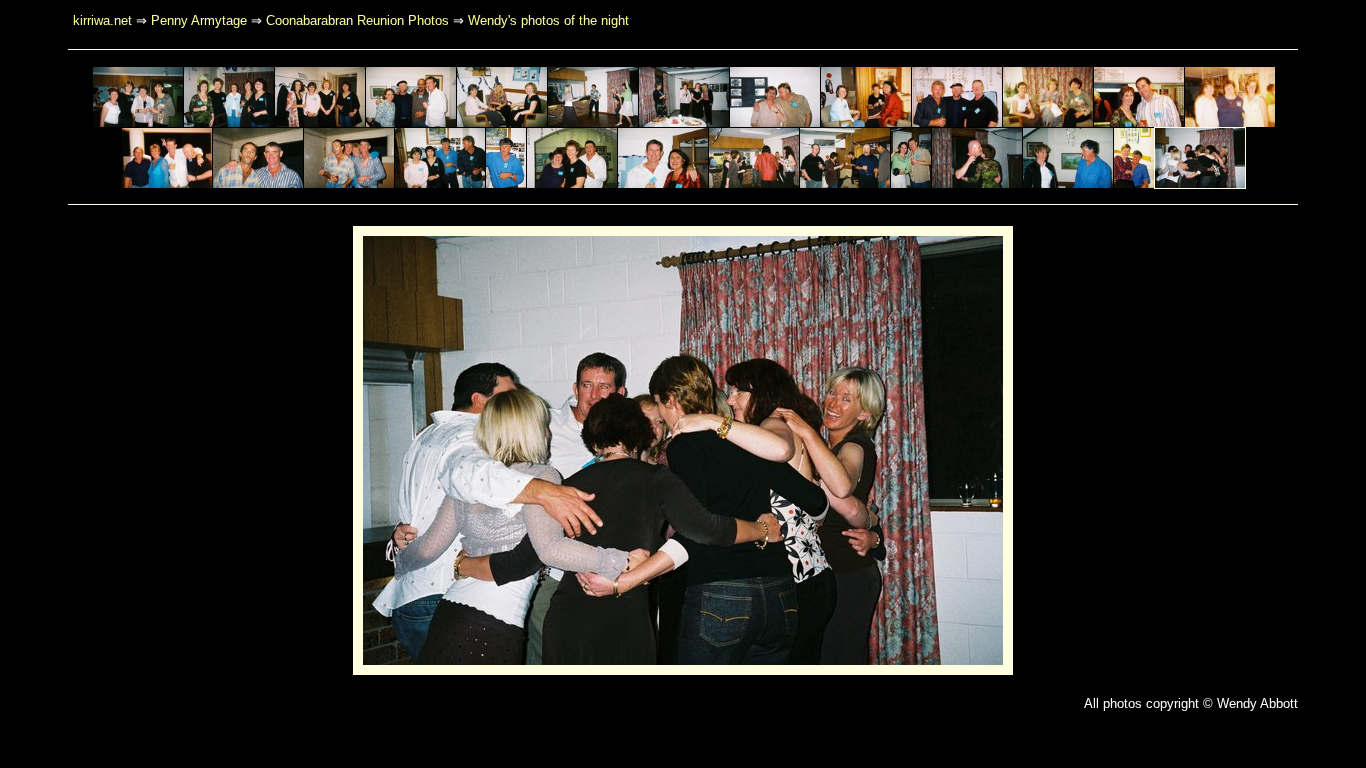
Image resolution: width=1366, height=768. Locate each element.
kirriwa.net (102, 20)
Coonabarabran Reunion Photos (357, 20)
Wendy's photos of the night (548, 20)
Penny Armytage (199, 20)
